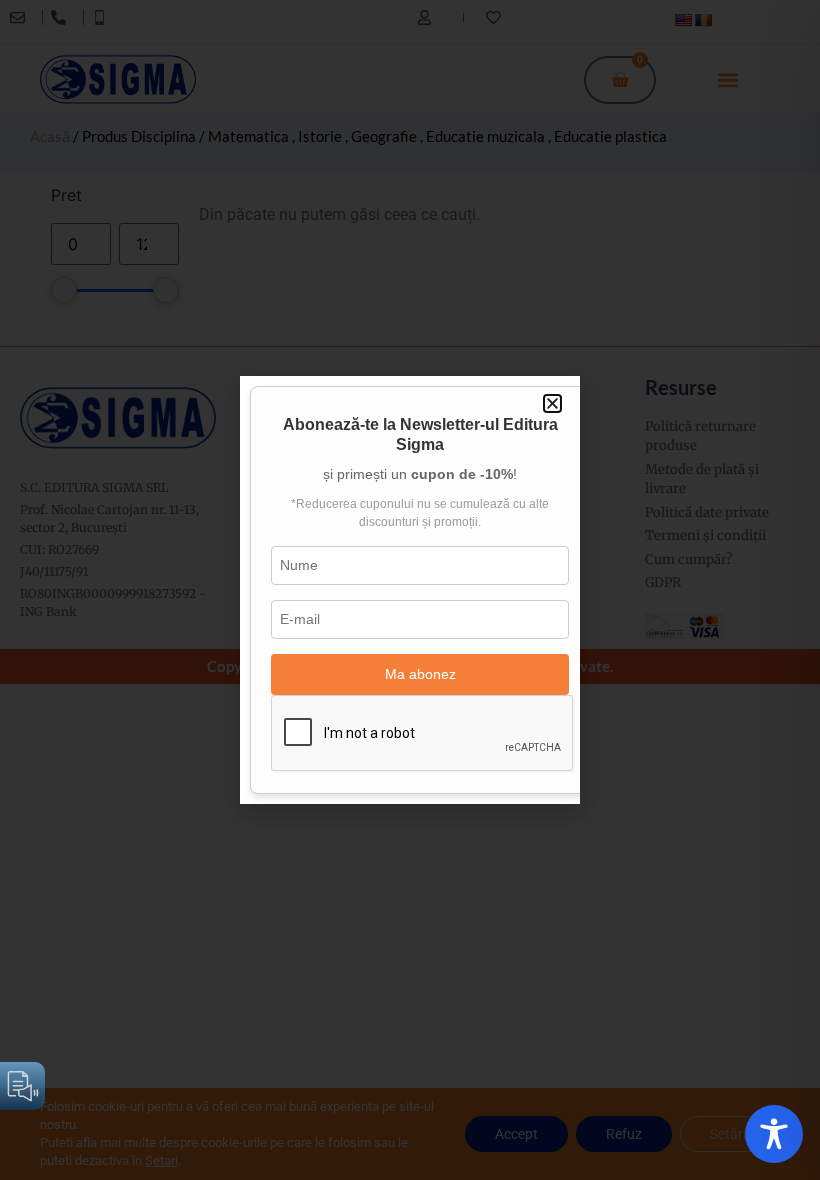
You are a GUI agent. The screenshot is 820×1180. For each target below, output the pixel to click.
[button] (552, 403)
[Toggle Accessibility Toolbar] (774, 1134)
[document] (410, 590)
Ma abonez (420, 674)
